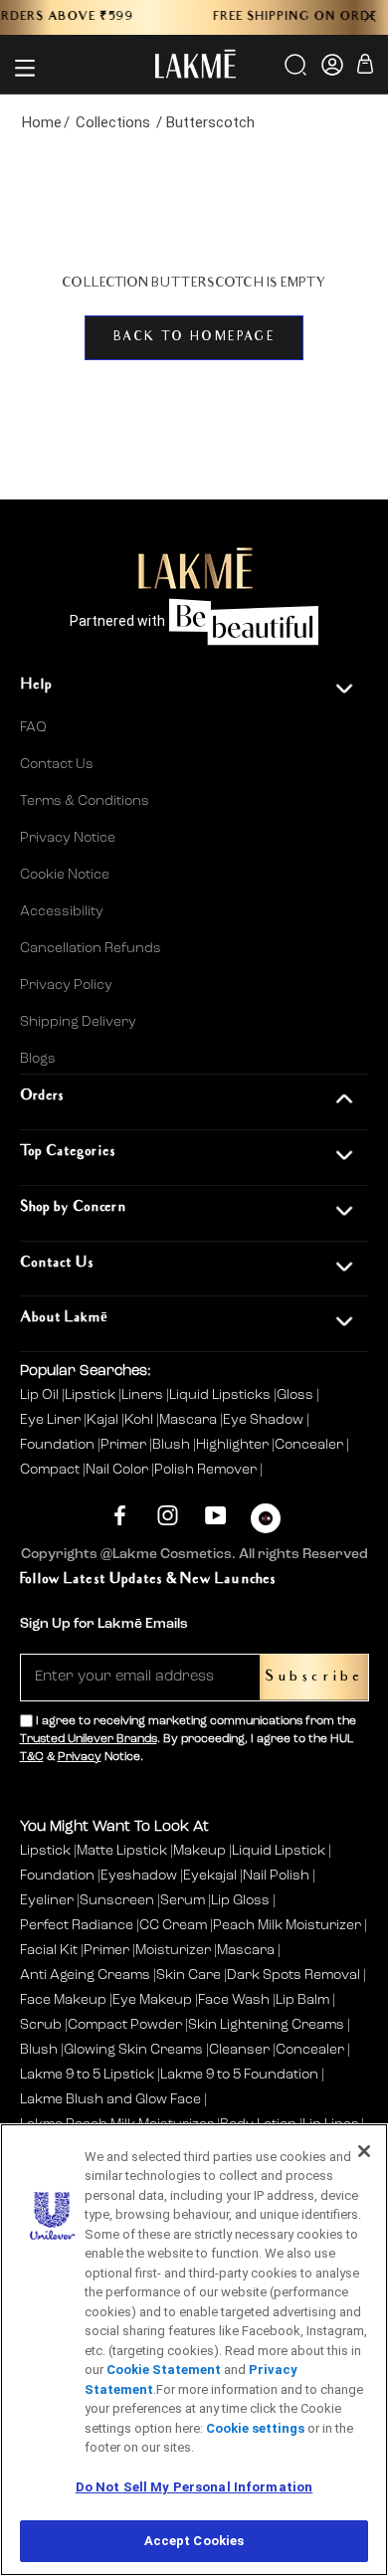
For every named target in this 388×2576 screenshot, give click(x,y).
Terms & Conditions (85, 801)
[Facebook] (120, 1516)
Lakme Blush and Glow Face (110, 2099)
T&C (32, 1757)
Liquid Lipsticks (221, 1395)
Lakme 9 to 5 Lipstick (87, 2075)
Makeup (199, 1851)
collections (113, 122)
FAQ (33, 727)
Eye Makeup (152, 2000)
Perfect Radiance (77, 1925)
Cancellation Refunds (91, 948)
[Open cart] (365, 67)
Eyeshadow (139, 1876)
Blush (173, 1445)
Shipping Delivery (78, 1022)
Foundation (59, 1445)
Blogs (38, 1059)
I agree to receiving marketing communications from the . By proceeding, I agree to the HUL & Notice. (188, 1739)
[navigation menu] (25, 68)
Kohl (140, 1420)
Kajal (104, 1420)
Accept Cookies (194, 2541)
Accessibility (62, 911)
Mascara (190, 1420)
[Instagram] (168, 1516)
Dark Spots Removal (293, 1975)
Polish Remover (207, 1470)
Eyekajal (210, 1876)
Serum (183, 1900)
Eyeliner (47, 1900)
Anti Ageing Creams (85, 1975)
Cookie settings (255, 2428)
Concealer (310, 1445)
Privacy (80, 1757)
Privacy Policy (66, 985)
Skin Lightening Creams (266, 2025)
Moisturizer (173, 1950)
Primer (125, 1445)
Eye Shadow (265, 1420)
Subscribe (314, 1677)
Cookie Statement (164, 2370)
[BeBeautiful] (266, 1523)
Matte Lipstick (122, 1851)
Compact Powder (125, 2025)
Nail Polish (276, 1876)
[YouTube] (215, 1516)
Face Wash (234, 2000)
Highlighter (234, 1445)
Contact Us (57, 764)
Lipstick (92, 1395)
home (42, 122)
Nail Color (118, 1470)
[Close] (364, 2151)
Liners (144, 1395)
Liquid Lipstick (279, 1851)
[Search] (297, 72)
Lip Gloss (240, 1900)
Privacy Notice (68, 838)
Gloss (296, 1395)
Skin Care (189, 1975)
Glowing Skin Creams (133, 2050)
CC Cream (173, 1925)
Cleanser (239, 2050)
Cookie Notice (65, 875)
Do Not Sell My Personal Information (194, 2487)
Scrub (41, 2025)
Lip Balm (302, 2000)
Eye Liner (52, 1420)
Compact (51, 1470)
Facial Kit (49, 1950)
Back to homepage (194, 338)
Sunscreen (117, 1900)
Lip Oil (41, 1395)
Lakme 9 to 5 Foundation (239, 2075)
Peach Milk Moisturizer (287, 1925)
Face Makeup (63, 2000)
